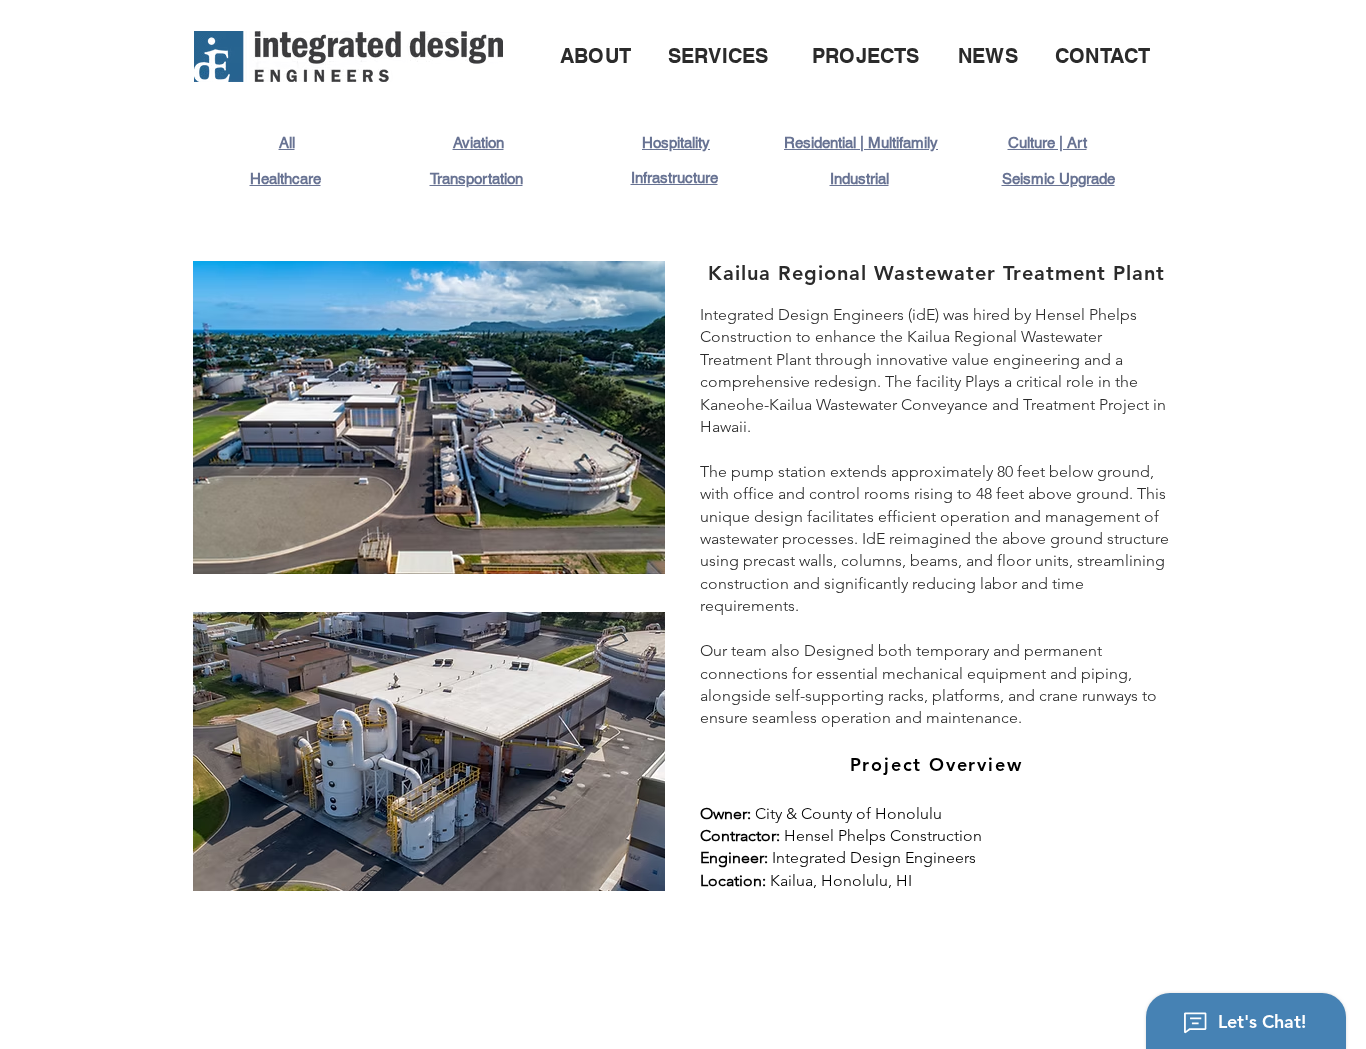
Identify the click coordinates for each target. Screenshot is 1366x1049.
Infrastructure (674, 177)
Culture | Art (1047, 142)
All (287, 142)
